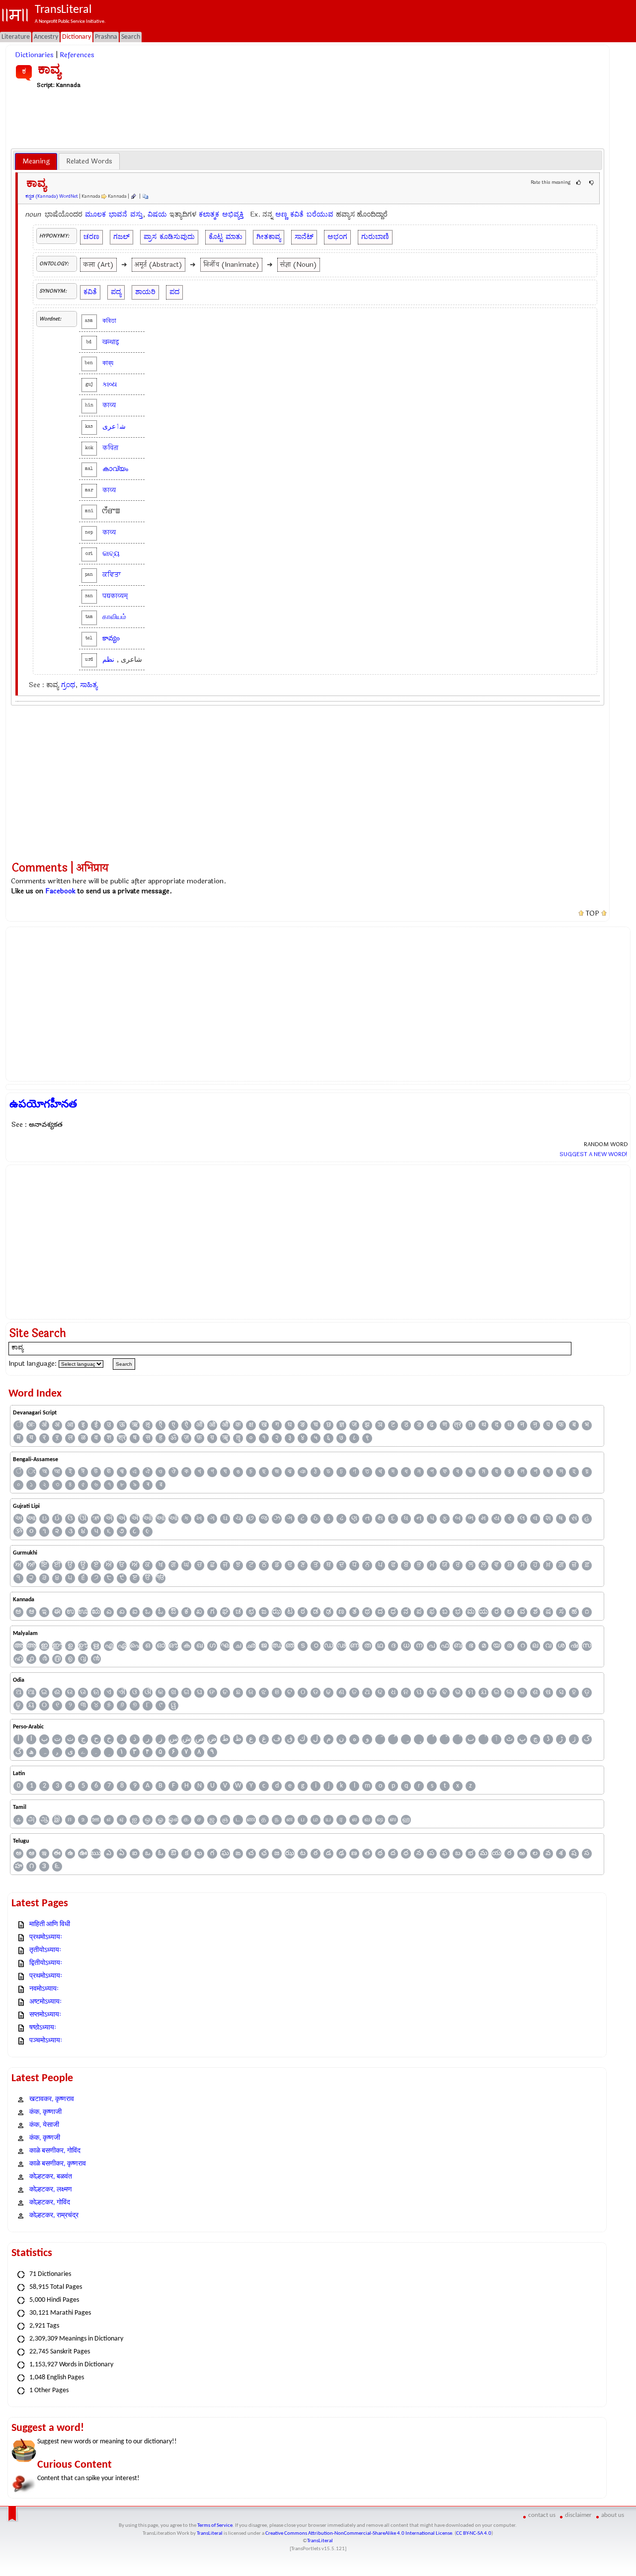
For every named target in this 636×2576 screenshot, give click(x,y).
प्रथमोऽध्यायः (46, 1937)
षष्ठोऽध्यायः (43, 2028)
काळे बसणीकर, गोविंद (55, 2151)
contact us (542, 2515)
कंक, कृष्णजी (45, 2138)
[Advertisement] (308, 118)
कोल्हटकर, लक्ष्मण (51, 2190)
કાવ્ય (110, 384)
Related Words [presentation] (89, 161)
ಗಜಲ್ (121, 237)
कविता (110, 448)
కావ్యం (111, 638)
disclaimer (578, 2515)
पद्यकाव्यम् (115, 596)
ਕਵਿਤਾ (112, 575)
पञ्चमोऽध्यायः (46, 2041)
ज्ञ (342, 1425)
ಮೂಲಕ (95, 214)
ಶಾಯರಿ (145, 292)
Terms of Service (215, 2526)
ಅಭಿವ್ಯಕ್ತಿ (233, 214)
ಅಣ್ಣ (281, 214)
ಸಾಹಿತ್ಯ (89, 685)
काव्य (109, 405)
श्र (122, 1438)
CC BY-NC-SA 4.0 (474, 2534)
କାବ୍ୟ (111, 554)
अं (44, 1425)
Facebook (60, 891)
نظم (108, 660)
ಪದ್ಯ (116, 292)
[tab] (36, 161)
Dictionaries (34, 55)
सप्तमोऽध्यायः (45, 2015)
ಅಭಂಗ (337, 237)
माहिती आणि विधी (50, 1924)
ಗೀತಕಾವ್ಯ (269, 237)
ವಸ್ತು (136, 214)
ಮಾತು (234, 237)
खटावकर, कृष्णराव (52, 2099)
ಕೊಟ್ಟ (216, 237)
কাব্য (108, 363)
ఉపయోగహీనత (43, 1104)
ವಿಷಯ (157, 214)
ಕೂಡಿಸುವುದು (177, 237)
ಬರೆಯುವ (320, 214)
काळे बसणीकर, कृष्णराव (58, 2164)
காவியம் (114, 617)
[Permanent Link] (133, 196)
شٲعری (114, 427)
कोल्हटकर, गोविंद (50, 2203)
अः (31, 1425)
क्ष (251, 1425)
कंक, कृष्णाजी (45, 2112)
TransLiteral (210, 2534)
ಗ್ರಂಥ (68, 685)
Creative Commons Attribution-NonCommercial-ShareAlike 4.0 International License (359, 2534)
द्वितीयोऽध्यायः (46, 1963)
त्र (458, 1425)
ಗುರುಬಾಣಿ (375, 237)
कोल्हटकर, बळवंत (51, 2177)
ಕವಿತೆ (297, 214)
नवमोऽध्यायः (44, 1989)
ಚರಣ (91, 237)
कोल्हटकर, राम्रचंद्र (54, 2216)
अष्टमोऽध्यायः (45, 2002)
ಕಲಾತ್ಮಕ (209, 214)
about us (613, 2515)
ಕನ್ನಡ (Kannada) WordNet (52, 196)
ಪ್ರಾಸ (150, 237)
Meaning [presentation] (36, 161)
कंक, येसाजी (44, 2125)
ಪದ (174, 292)
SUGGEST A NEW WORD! (594, 1154)
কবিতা (109, 321)
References (77, 55)
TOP (593, 914)
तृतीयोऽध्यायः (45, 1950)
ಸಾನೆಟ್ (304, 237)
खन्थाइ (111, 342)
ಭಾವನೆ (118, 214)
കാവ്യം (115, 469)
